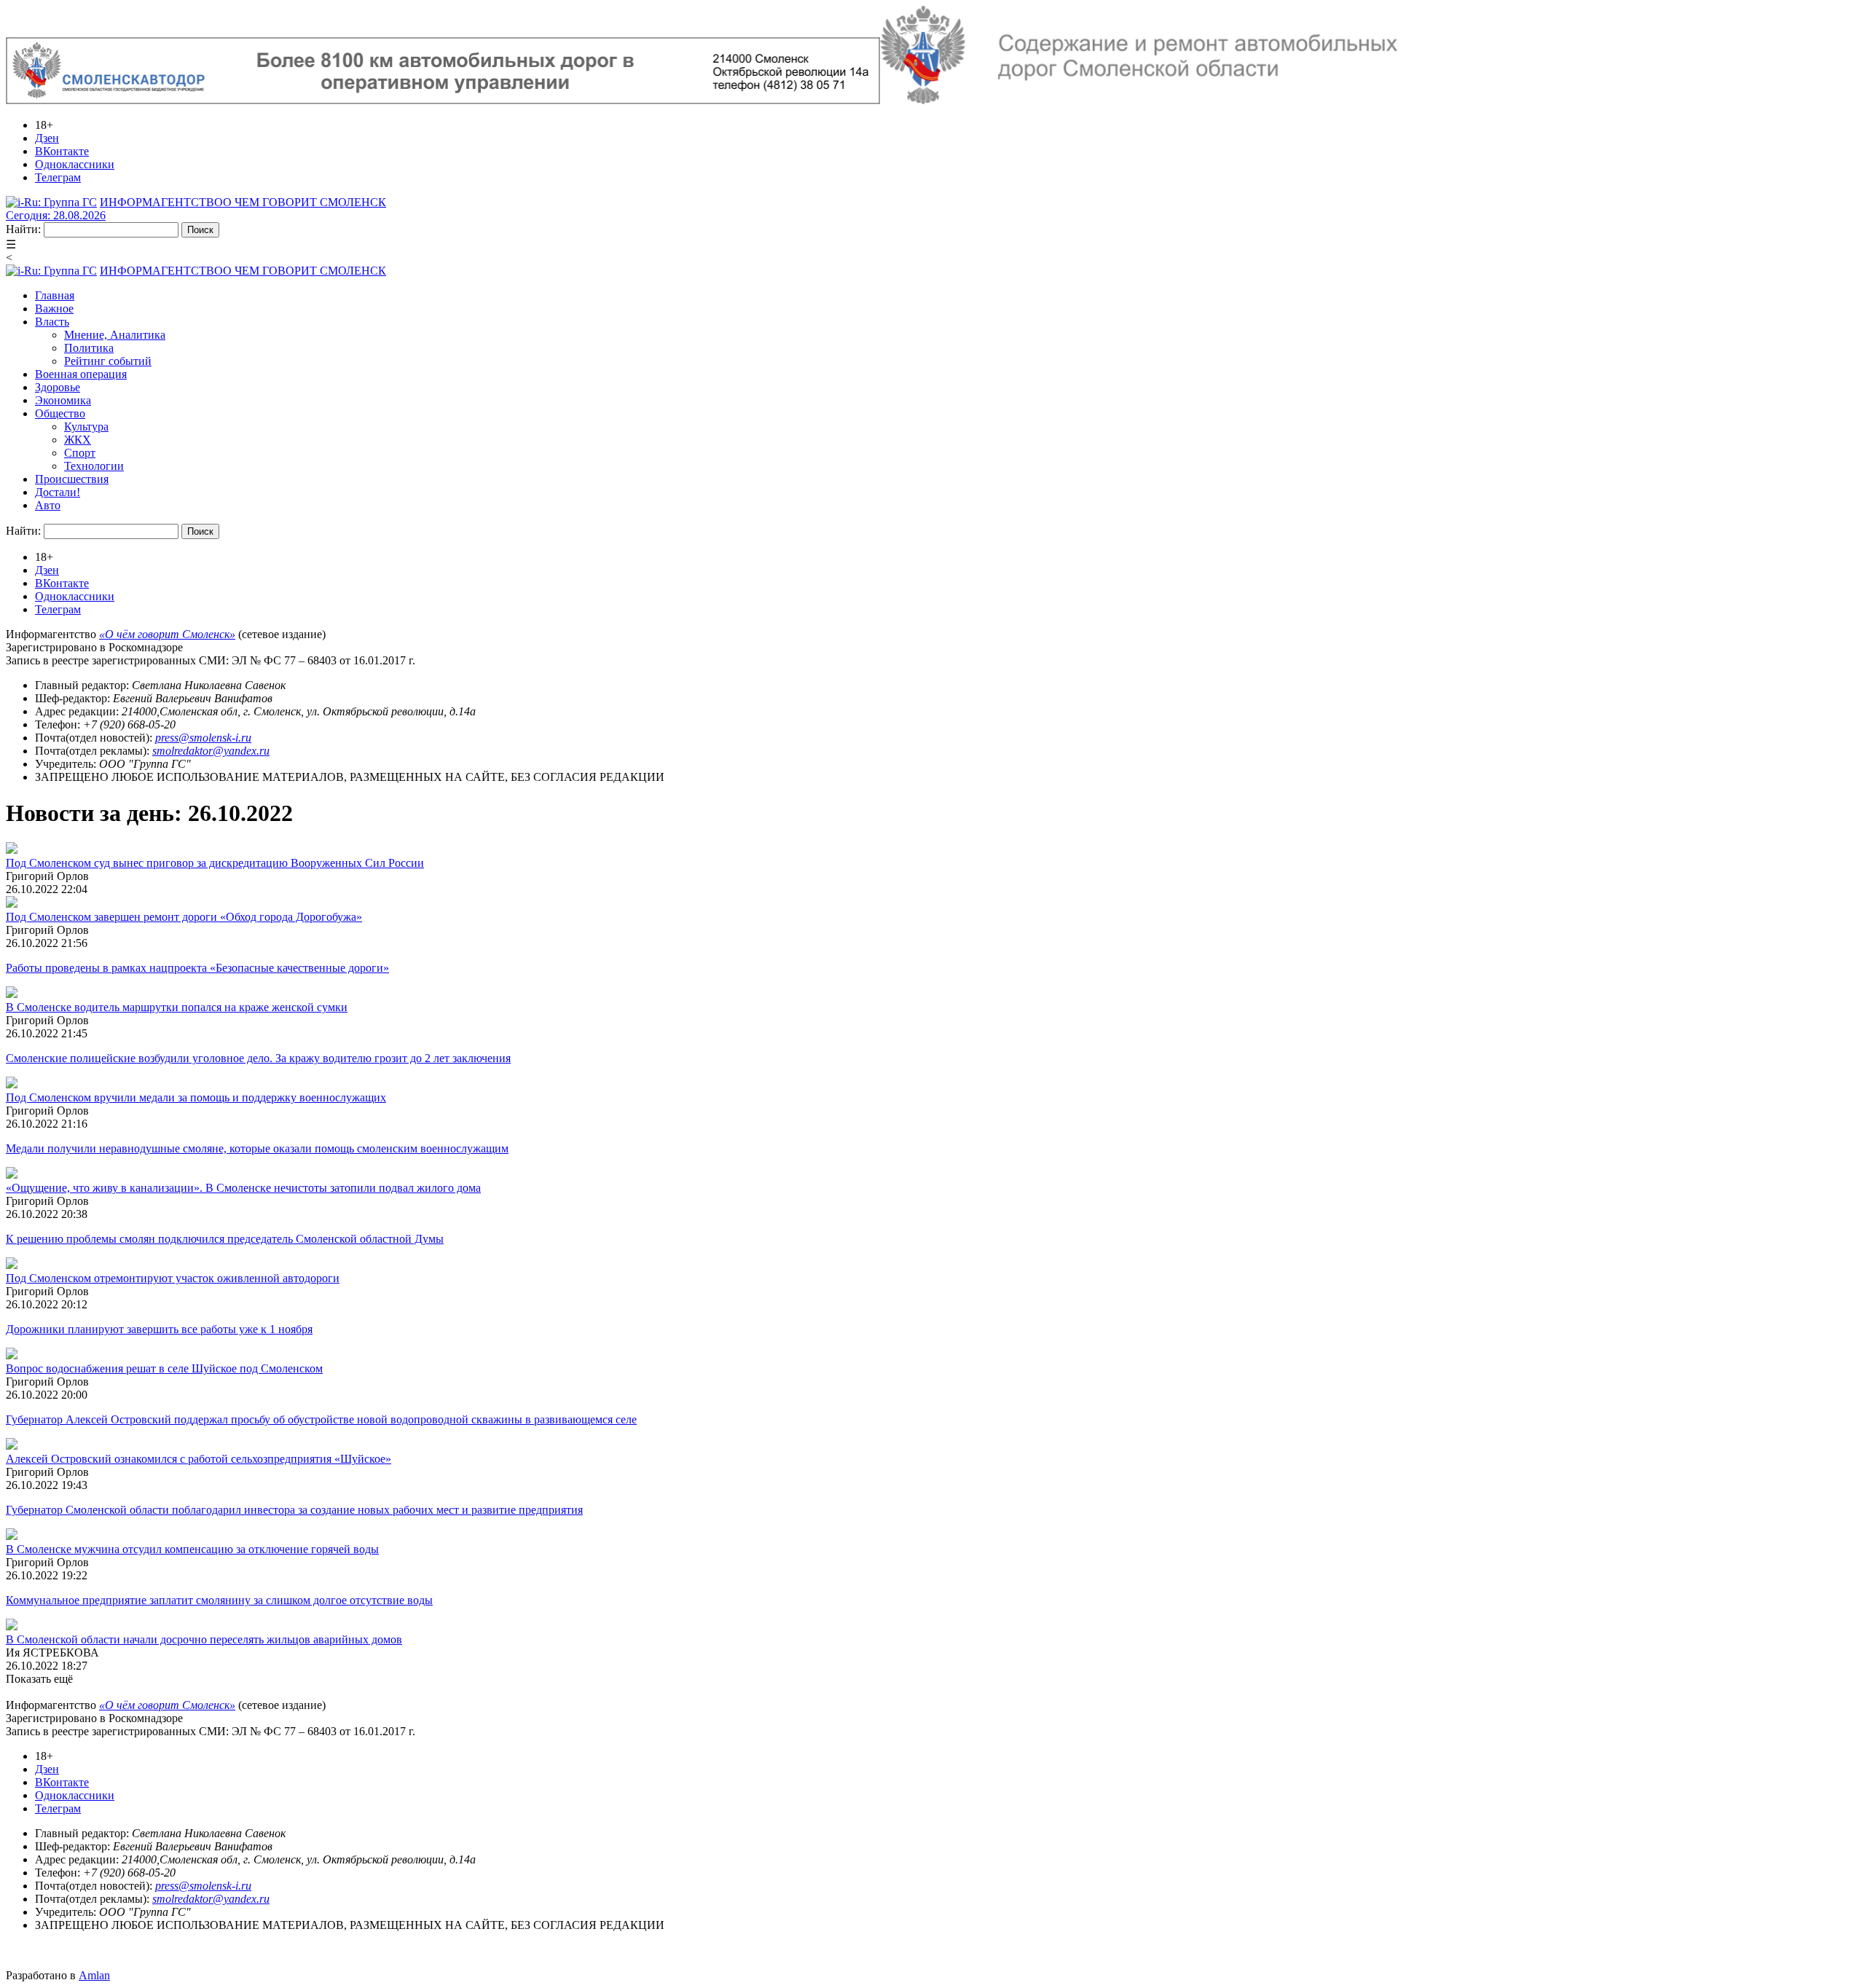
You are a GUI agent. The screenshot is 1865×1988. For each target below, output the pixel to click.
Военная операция (81, 374)
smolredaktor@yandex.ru (211, 751)
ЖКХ (78, 440)
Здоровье (58, 387)
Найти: (23, 229)
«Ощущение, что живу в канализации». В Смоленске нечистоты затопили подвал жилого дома (243, 1188)
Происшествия (72, 479)
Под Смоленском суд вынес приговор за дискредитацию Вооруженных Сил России (215, 863)
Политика (89, 348)
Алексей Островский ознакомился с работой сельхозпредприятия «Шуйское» (199, 1459)
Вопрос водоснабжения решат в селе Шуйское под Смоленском (164, 1368)
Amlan (94, 1975)
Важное (54, 309)
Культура (86, 427)
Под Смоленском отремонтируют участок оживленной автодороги (173, 1278)
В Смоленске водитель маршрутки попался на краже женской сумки (177, 1007)
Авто (48, 505)
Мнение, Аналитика (115, 335)
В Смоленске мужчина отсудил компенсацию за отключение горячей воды (192, 1549)
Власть (52, 322)
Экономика (63, 400)
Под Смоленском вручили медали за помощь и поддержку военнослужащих (196, 1097)
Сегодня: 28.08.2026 (56, 215)
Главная (55, 295)
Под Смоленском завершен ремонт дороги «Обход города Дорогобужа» (184, 917)
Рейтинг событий (108, 361)
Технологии (94, 466)
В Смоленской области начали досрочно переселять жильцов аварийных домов (204, 1639)
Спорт (80, 453)
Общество (60, 413)
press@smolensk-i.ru (203, 738)
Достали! (58, 492)
